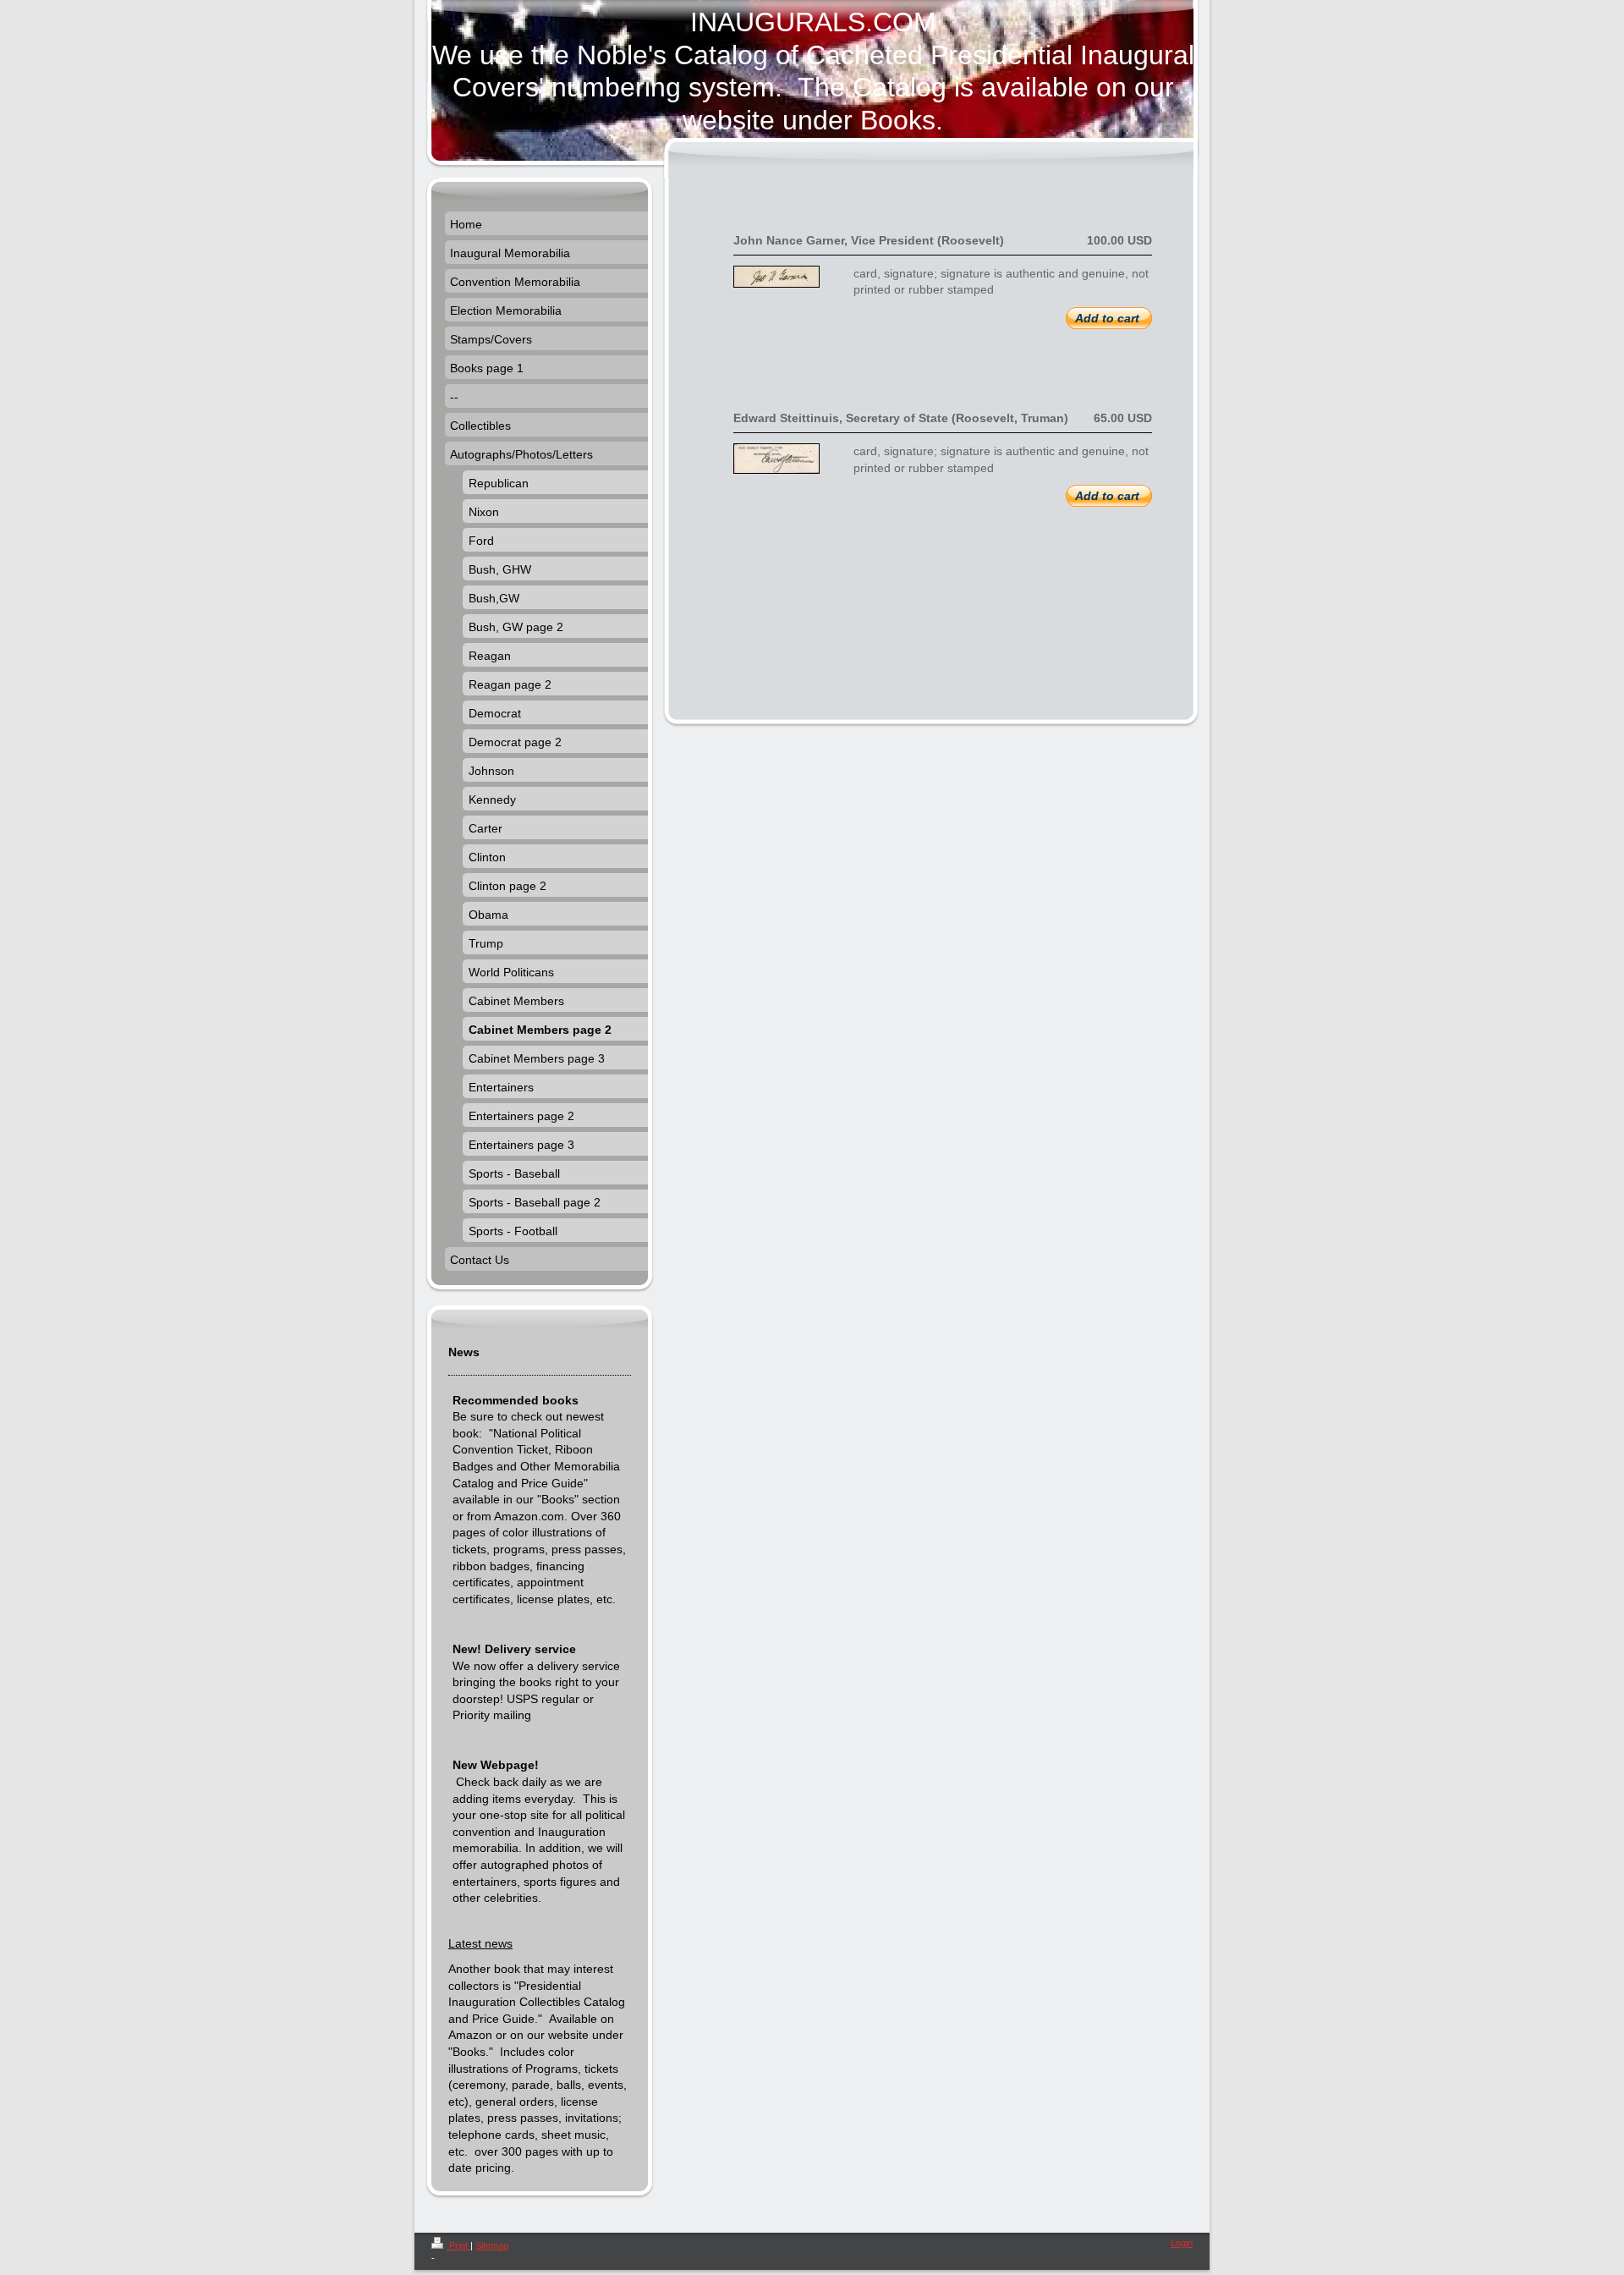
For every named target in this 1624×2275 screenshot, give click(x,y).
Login (1182, 2243)
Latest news (480, 1943)
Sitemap (492, 2245)
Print (458, 2245)
